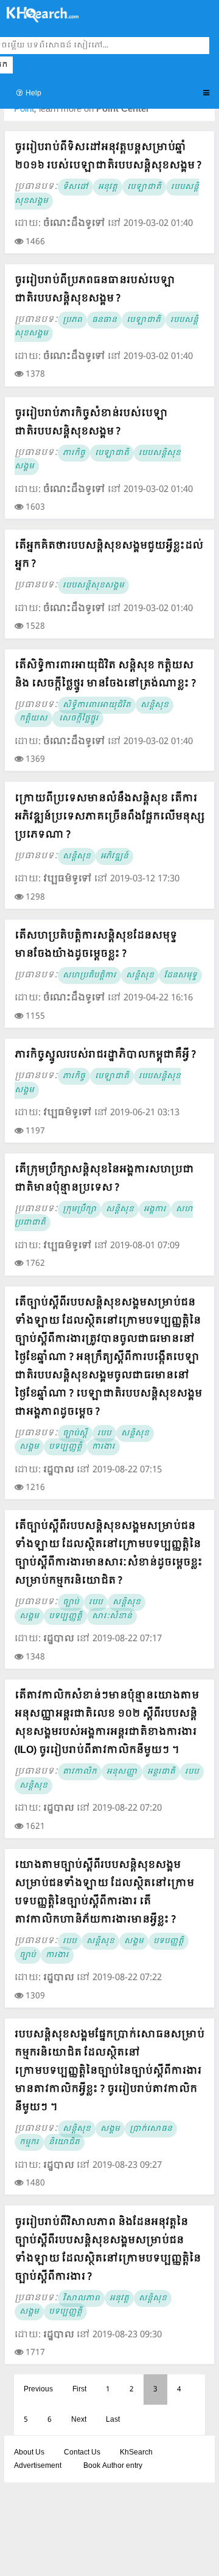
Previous (38, 2390)
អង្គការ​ (155, 1209)
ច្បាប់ (71, 1602)
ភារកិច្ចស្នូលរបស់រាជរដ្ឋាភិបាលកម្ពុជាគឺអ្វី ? (105, 1055)
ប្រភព (72, 320)
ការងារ (103, 1447)
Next (79, 2420)
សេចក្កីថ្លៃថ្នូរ (78, 719)
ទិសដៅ (75, 187)
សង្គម (29, 1447)
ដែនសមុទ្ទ (180, 975)
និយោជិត (64, 2142)
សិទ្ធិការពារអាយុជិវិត (97, 705)
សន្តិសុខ (155, 705)
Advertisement (38, 2466)
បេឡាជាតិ (144, 187)
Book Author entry (113, 2466)
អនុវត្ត (108, 187)
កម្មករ (29, 2142)
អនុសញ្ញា (122, 1772)
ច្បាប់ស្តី (75, 1433)
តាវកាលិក (80, 1772)
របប (104, 1433)
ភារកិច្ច (74, 453)
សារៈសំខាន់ (112, 1616)
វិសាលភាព (81, 2298)
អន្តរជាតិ (161, 1772)
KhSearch (136, 2453)
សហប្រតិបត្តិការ (89, 975)
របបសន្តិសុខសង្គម (93, 586)
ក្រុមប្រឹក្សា (79, 1209)
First (79, 2390)
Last (113, 2420)
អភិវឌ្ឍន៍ (114, 856)
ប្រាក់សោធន (151, 2129)
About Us (29, 2453)
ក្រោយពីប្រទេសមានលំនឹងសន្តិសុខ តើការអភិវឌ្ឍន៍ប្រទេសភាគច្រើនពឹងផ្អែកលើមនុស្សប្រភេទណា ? (109, 817)
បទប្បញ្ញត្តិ (65, 1447)
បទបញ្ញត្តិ (169, 1941)
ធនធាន (104, 320)
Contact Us (82, 2453)
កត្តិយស (33, 719)
